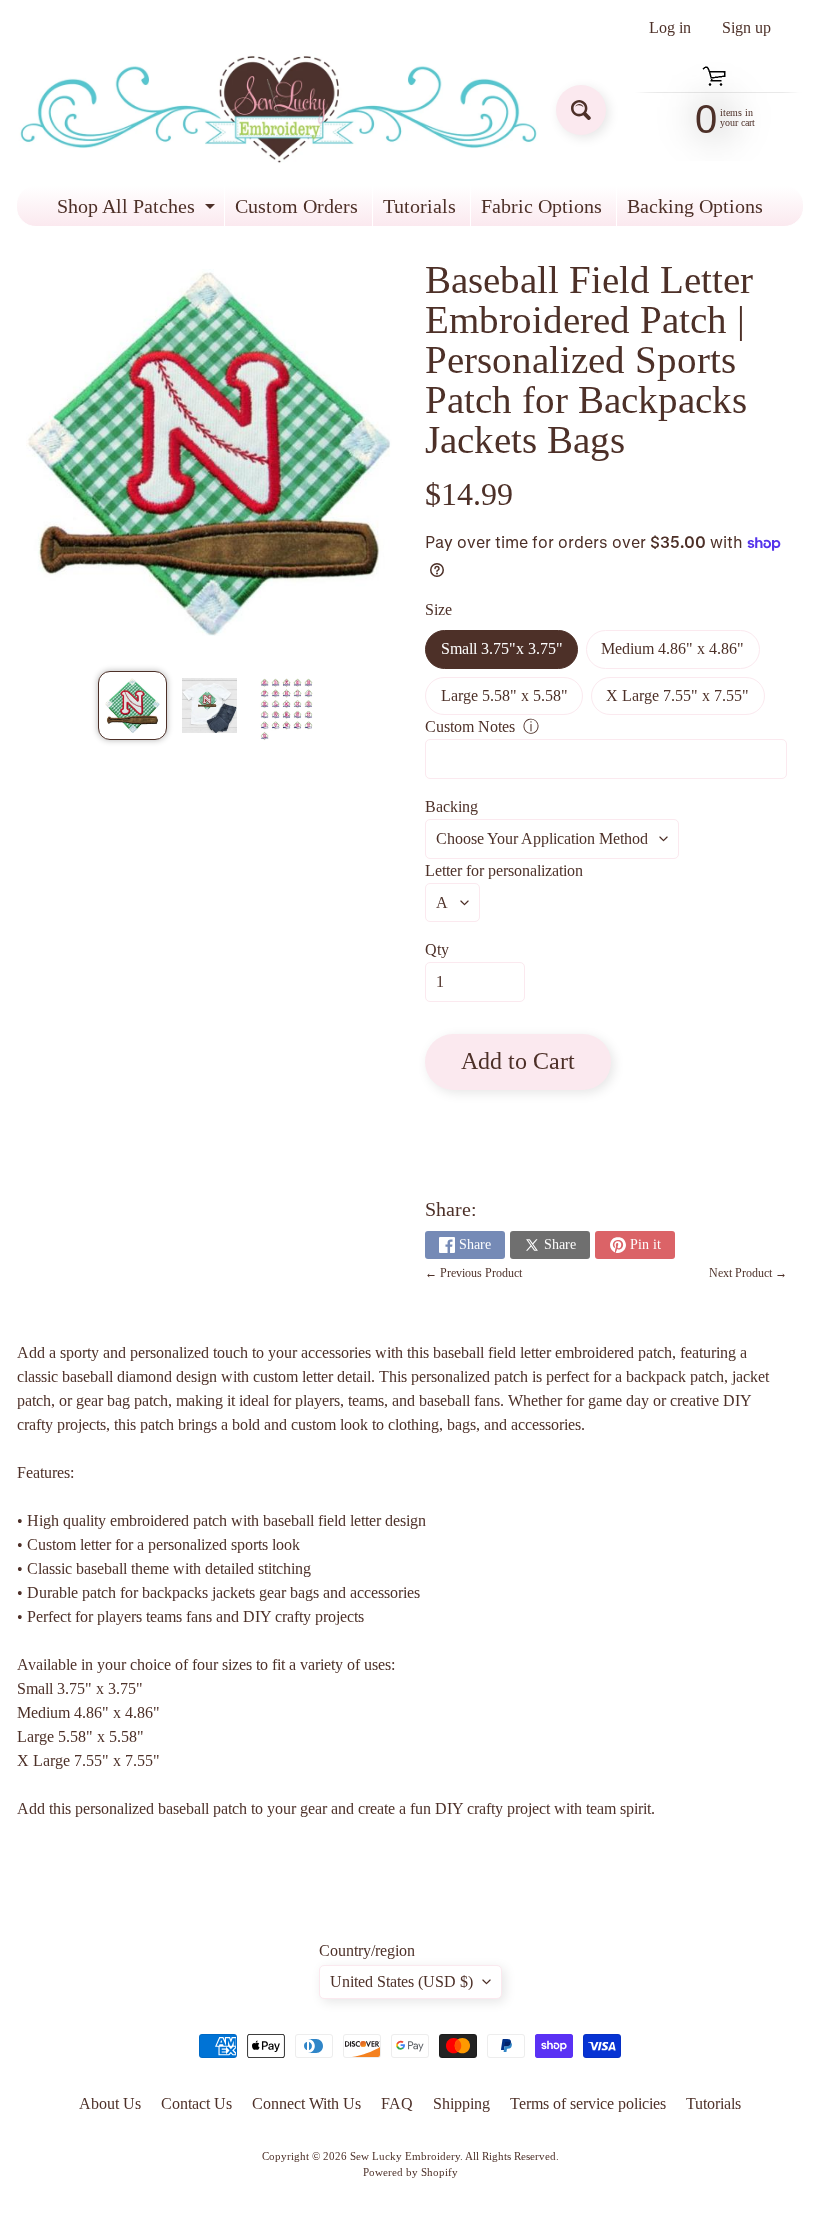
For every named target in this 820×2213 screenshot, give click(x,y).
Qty (437, 949)
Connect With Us (306, 2103)
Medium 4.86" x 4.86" (680, 654)
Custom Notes (470, 726)
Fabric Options (541, 206)
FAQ (397, 2103)
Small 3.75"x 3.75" (509, 654)
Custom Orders (296, 206)
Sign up (746, 28)
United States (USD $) (401, 1981)
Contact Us (196, 2103)
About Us (110, 2103)
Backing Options (695, 206)
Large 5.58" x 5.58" (512, 701)
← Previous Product (473, 1273)
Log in (670, 28)
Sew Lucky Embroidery (405, 2156)
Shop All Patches (138, 210)
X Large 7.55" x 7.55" (685, 701)
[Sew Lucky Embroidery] (278, 109)
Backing (451, 806)
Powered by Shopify (410, 2172)
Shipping (461, 2103)
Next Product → (748, 1273)
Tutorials (419, 206)
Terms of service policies (588, 2103)
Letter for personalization (504, 870)
